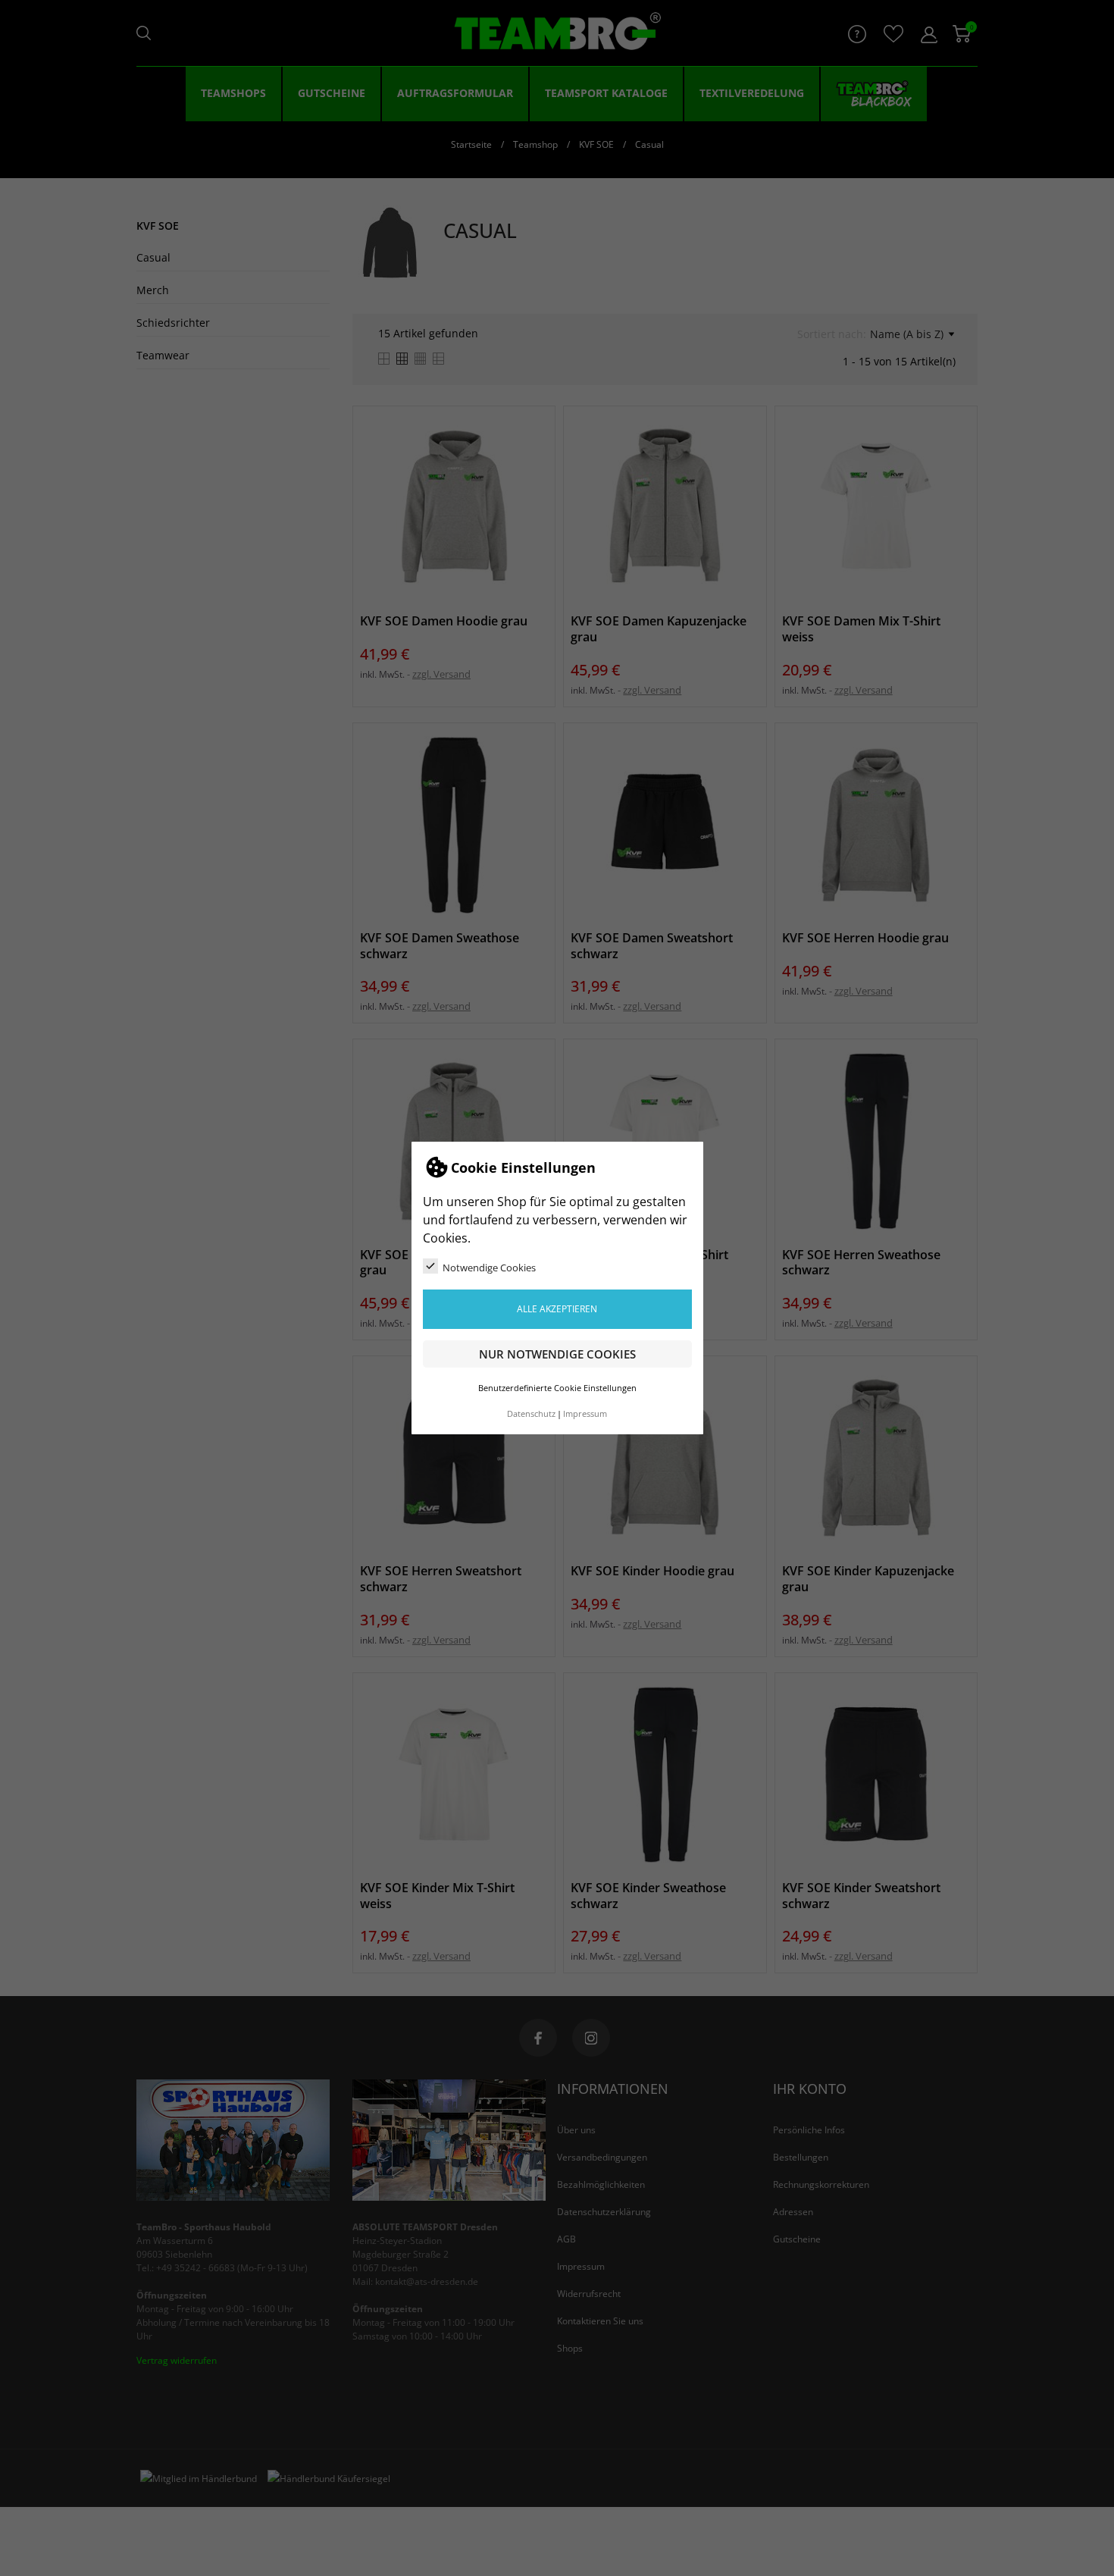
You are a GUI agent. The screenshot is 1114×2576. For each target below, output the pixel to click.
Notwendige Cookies (489, 1268)
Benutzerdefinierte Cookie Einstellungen (557, 1388)
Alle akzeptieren (557, 1309)
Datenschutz (531, 1414)
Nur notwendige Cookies (557, 1354)
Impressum (585, 1414)
